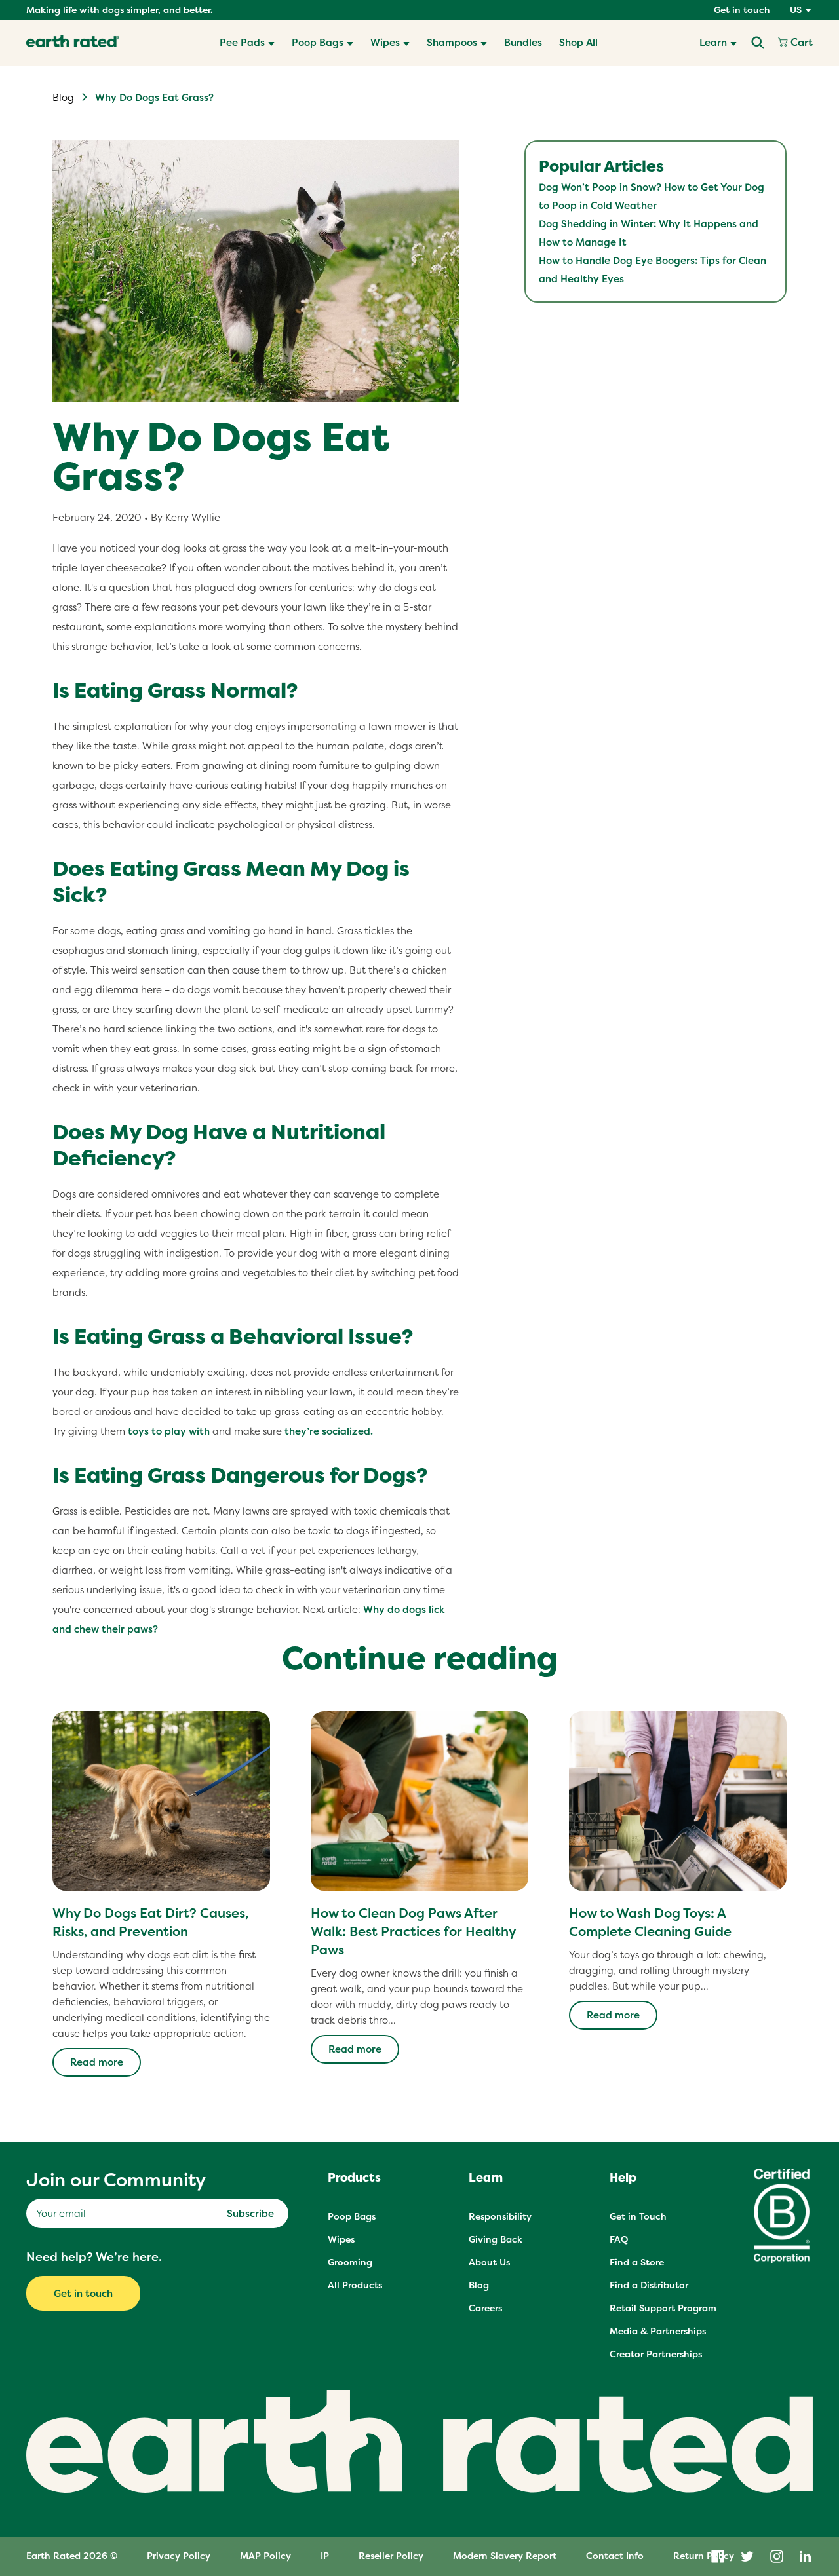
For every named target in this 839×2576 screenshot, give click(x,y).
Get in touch (742, 10)
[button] (247, 43)
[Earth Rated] (73, 43)
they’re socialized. (329, 1431)
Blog (63, 97)
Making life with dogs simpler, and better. (120, 10)
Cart (800, 43)
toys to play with (169, 1431)
